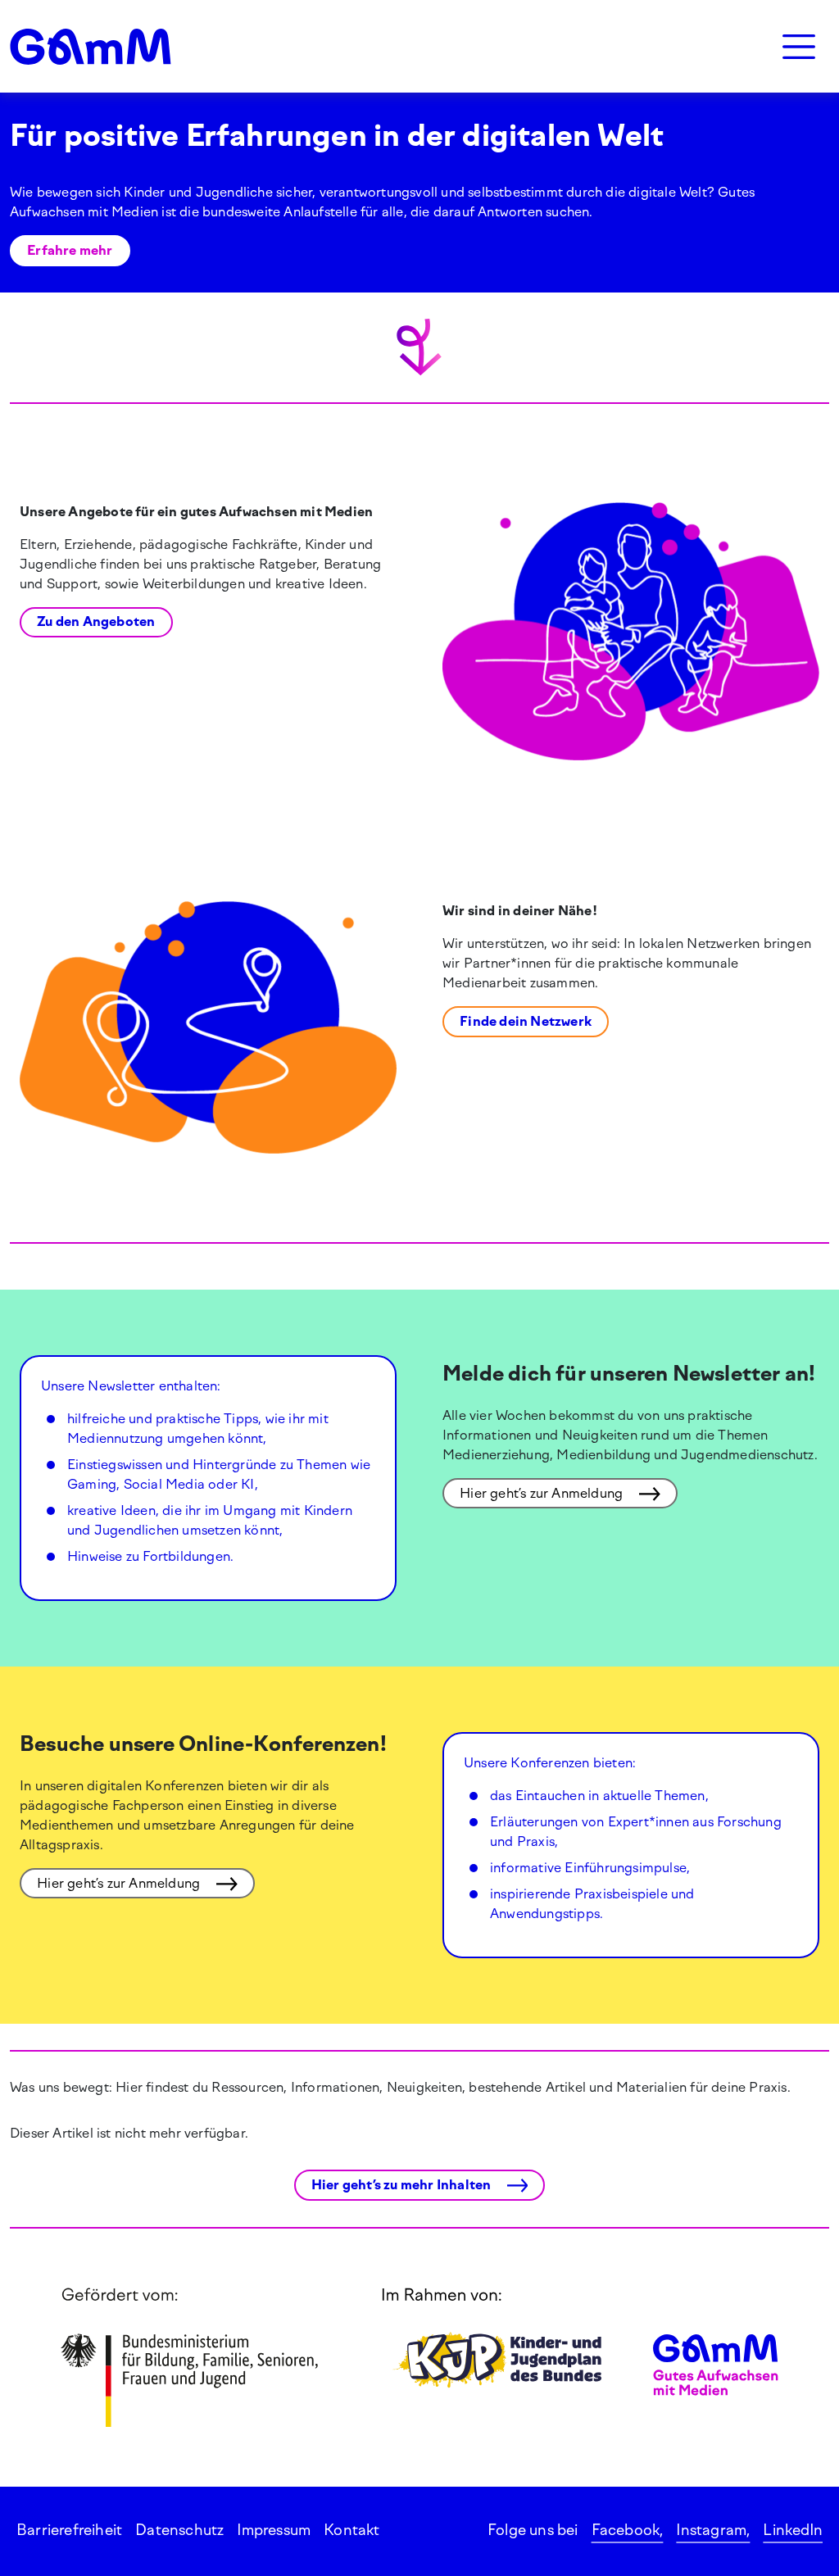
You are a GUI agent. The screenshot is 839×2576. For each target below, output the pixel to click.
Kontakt (351, 2530)
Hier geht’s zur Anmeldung (543, 1493)
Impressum (274, 2530)
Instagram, (713, 2530)
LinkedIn (793, 2530)
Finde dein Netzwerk (526, 1021)
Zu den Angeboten (96, 621)
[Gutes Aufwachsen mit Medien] (91, 47)
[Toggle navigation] (799, 47)
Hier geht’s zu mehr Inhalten (403, 2185)
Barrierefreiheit (69, 2530)
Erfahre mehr (70, 250)
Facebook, (628, 2530)
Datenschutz (179, 2530)
